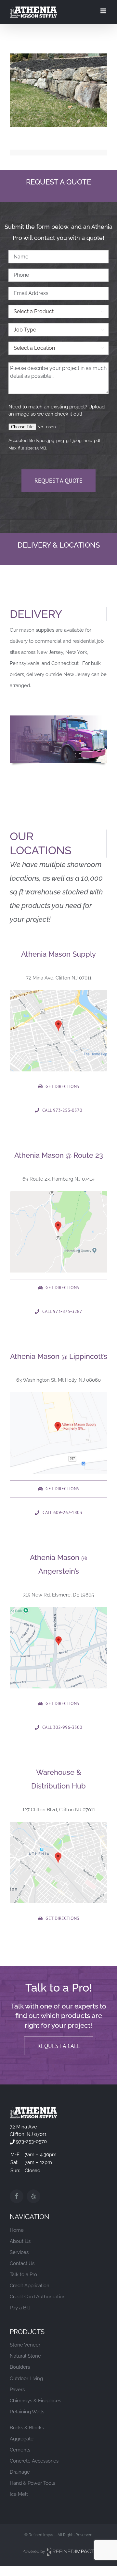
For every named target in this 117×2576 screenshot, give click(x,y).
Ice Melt (19, 2494)
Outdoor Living (26, 2378)
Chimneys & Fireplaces (35, 2401)
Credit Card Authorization (38, 2297)
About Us (20, 2241)
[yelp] (33, 2196)
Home (17, 2230)
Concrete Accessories (34, 2461)
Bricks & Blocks (27, 2428)
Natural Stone (25, 2356)
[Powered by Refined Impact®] (58, 2550)
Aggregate (22, 2439)
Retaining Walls (27, 2412)
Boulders (20, 2367)
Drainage (20, 2472)
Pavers (17, 2390)
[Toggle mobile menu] (104, 11)
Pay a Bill (20, 2308)
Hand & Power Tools (32, 2483)
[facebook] (17, 2196)
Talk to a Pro (23, 2274)
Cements (20, 2450)
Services (19, 2252)
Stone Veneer (25, 2345)
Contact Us (22, 2263)
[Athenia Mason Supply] (33, 2110)
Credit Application (30, 2286)
